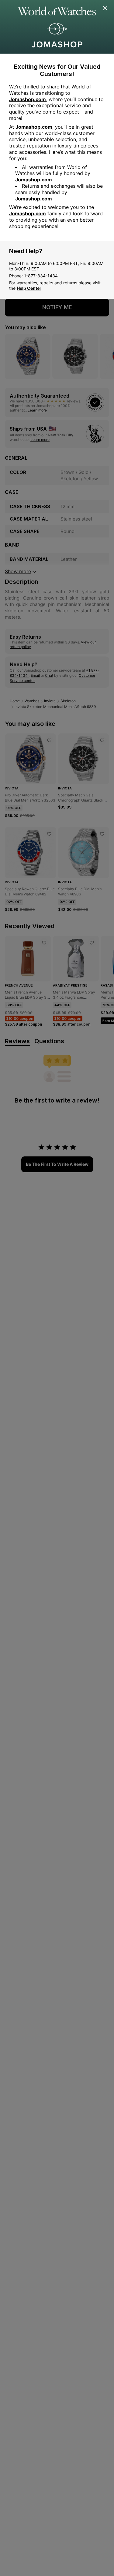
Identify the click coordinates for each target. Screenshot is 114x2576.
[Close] (105, 8)
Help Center (29, 288)
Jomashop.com (28, 99)
